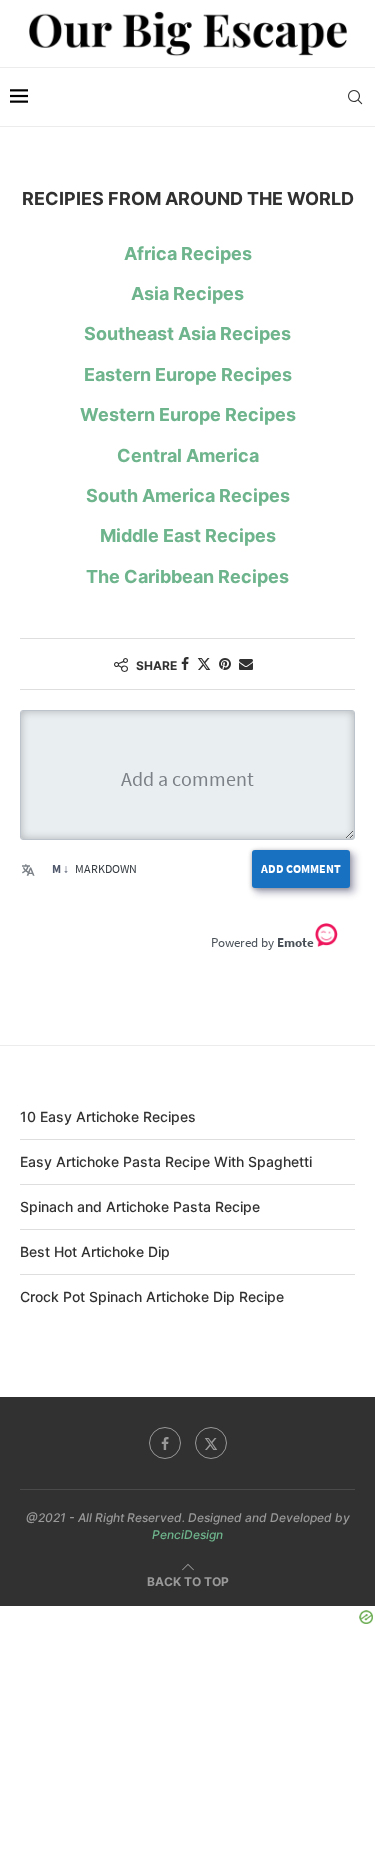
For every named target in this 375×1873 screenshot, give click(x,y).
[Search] (355, 97)
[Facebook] (165, 1443)
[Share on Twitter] (204, 663)
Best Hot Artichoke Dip (95, 1251)
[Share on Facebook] (185, 663)
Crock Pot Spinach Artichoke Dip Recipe (152, 1296)
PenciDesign (187, 1534)
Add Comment (301, 868)
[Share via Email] (246, 663)
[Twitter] (211, 1443)
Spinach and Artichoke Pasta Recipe (140, 1206)
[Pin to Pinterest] (225, 663)
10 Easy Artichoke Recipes (108, 1116)
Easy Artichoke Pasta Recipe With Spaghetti (166, 1161)
